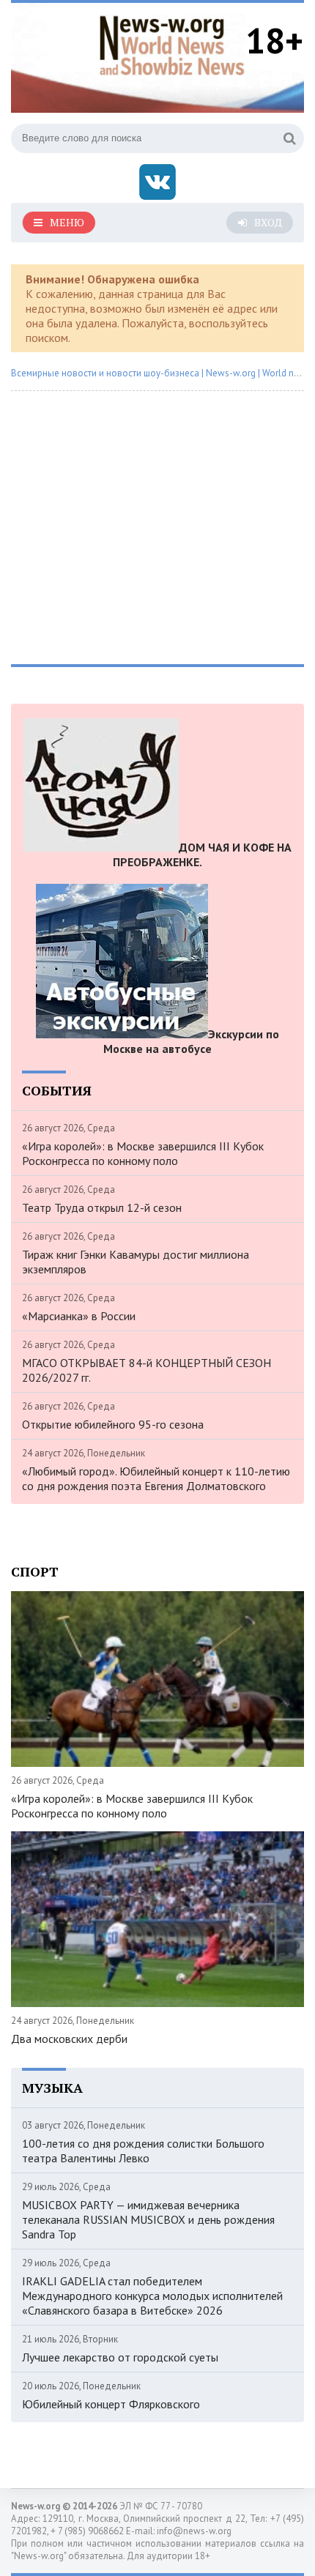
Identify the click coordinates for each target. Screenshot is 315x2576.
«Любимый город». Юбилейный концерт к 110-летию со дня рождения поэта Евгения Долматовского (156, 1478)
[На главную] (172, 43)
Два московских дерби (69, 2039)
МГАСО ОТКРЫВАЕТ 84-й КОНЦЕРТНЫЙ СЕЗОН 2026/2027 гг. (147, 1370)
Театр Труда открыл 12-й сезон (102, 1207)
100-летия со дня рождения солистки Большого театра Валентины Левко (143, 2151)
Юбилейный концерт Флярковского (111, 2404)
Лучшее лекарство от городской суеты (120, 2357)
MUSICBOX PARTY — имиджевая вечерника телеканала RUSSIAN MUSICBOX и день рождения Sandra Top (148, 2219)
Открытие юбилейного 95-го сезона (113, 1424)
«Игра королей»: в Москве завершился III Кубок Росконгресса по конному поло (143, 1153)
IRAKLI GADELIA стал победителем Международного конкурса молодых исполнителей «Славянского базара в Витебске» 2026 (152, 2296)
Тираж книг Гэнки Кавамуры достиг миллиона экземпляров (136, 1262)
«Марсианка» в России (79, 1316)
